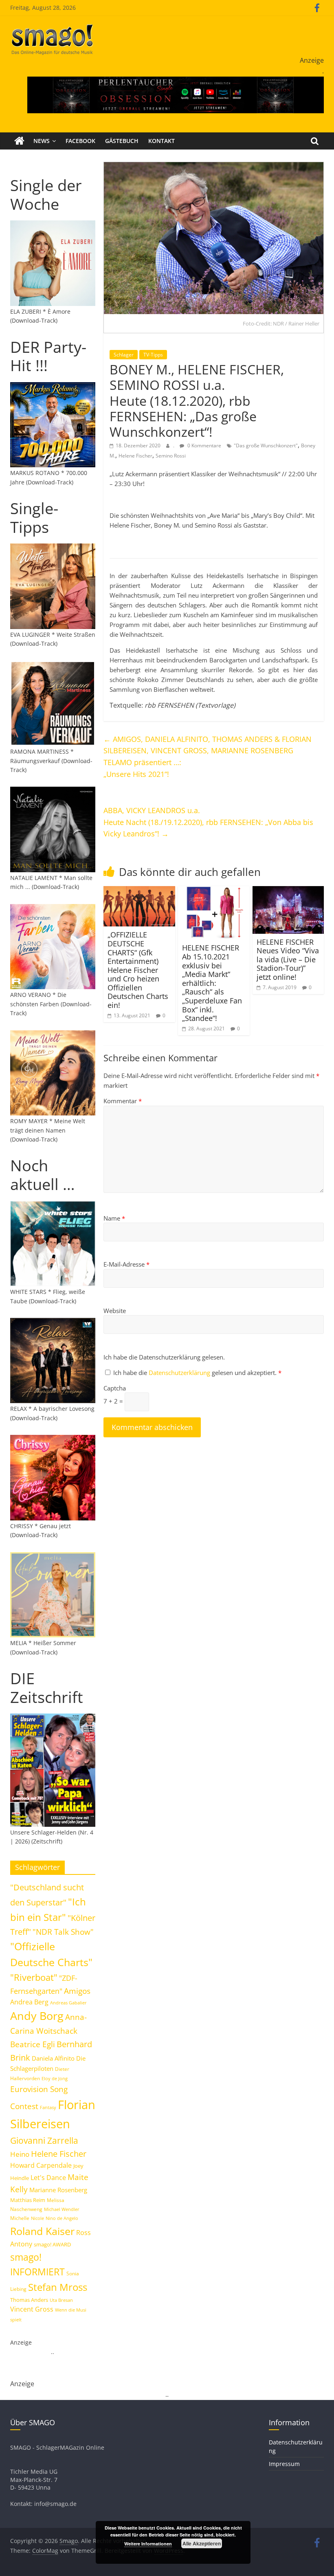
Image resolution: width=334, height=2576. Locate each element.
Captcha (115, 1388)
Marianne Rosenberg (58, 2190)
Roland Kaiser (42, 2231)
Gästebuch (122, 141)
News (42, 141)
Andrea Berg (29, 2002)
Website (115, 1311)
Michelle (20, 2218)
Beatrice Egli (33, 2044)
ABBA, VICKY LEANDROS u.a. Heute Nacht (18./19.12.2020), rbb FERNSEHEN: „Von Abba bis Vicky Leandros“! (208, 822)
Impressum (284, 2464)
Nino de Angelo (62, 2218)
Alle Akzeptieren (202, 2543)
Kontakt (162, 141)
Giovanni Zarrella (44, 2140)
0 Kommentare (204, 445)
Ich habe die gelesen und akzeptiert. (197, 1373)
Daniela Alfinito (53, 2058)
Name (114, 1218)
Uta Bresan (61, 2300)
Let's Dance (48, 2178)
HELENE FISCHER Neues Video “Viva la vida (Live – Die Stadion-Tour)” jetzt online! (288, 959)
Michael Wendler (62, 2209)
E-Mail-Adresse (126, 1264)
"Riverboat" (34, 1977)
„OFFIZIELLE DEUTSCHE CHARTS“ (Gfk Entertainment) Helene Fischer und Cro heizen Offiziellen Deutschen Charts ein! (138, 970)
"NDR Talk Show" (63, 1932)
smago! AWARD (52, 2244)
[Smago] (19, 141)
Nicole (37, 2218)
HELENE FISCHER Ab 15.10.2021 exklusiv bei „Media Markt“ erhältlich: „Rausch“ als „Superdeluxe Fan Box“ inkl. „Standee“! (212, 983)
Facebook (80, 141)
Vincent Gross (32, 2309)
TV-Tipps (153, 355)
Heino (20, 2154)
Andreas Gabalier (68, 2003)
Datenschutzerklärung (180, 1373)
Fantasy (48, 2107)
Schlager (124, 355)
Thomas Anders (29, 2300)
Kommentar (123, 1101)
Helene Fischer (135, 456)
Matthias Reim (28, 2200)
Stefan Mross (58, 2287)
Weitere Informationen (148, 2544)
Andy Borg (37, 2016)
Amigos (77, 1991)
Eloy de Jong (55, 2078)
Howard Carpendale (41, 2165)
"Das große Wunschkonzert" (266, 445)
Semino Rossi (171, 456)
